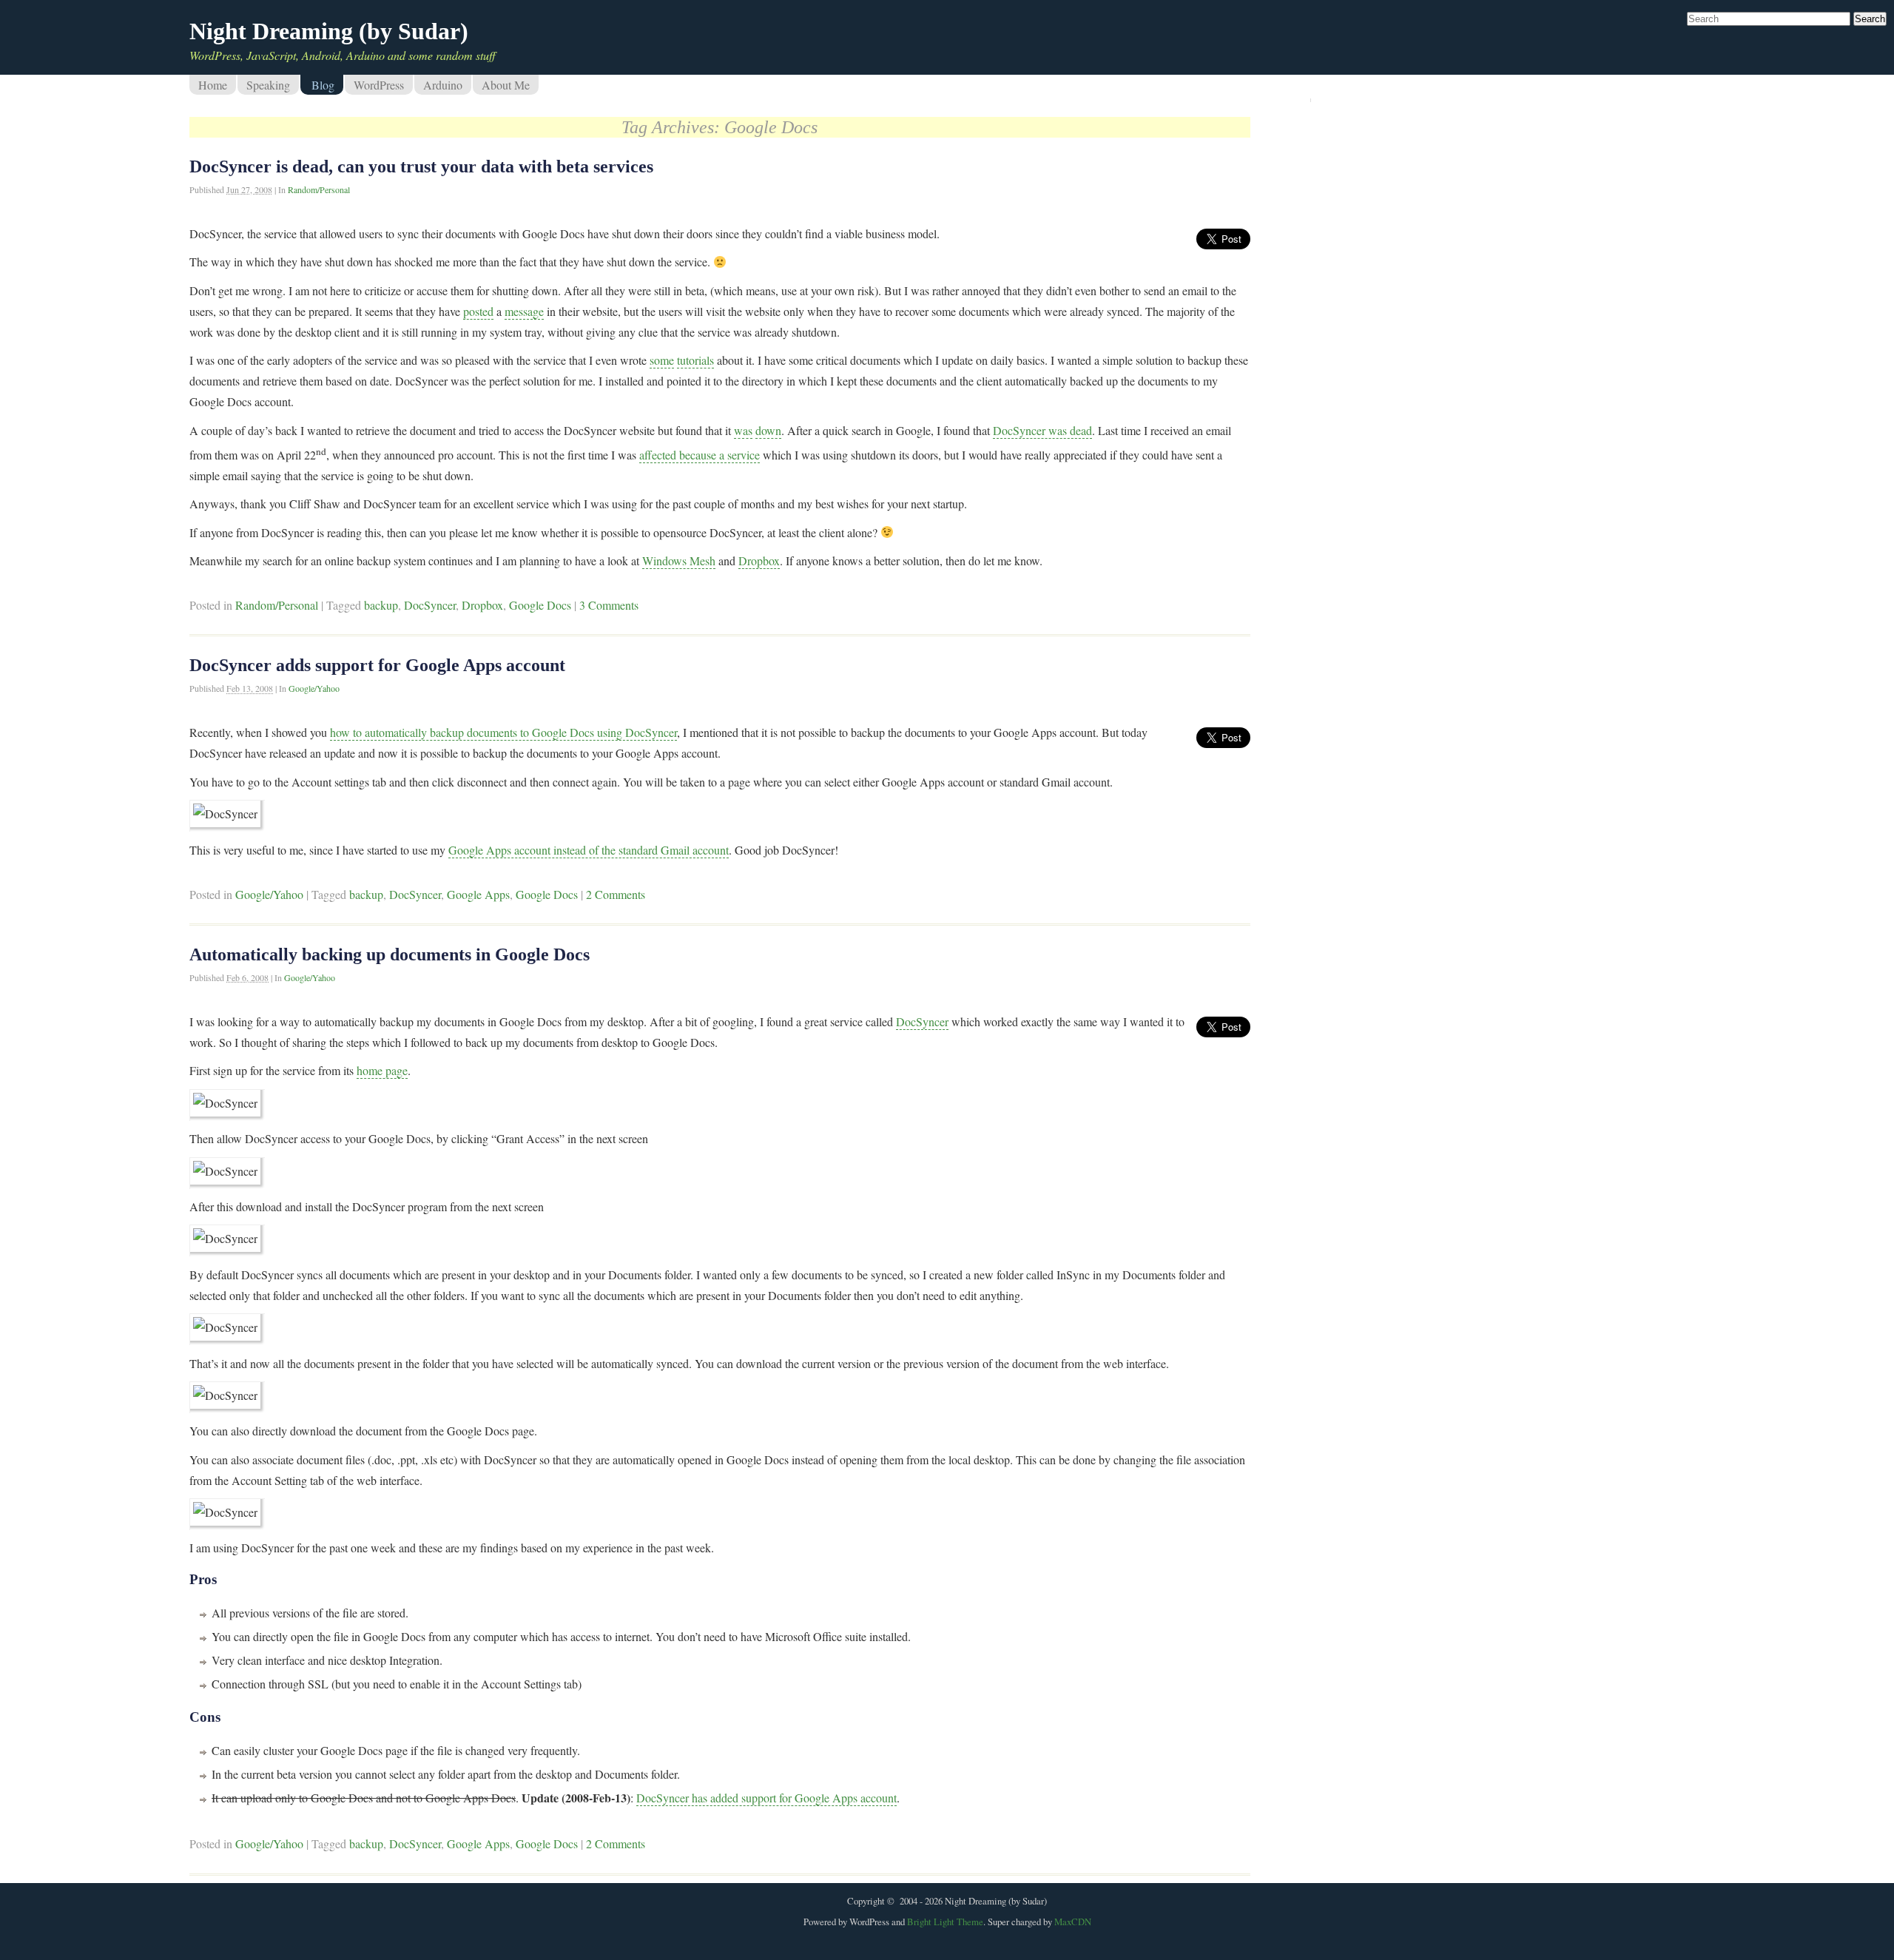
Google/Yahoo (314, 688)
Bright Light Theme (945, 1922)
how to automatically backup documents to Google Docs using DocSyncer (503, 732)
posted (478, 311)
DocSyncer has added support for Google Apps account (766, 1798)
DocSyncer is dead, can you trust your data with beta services (421, 166)
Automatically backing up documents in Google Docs (390, 954)
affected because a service (700, 455)
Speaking (268, 85)
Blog (323, 85)
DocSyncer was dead (1042, 430)
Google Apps (478, 894)
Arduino (443, 85)
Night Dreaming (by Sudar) (329, 31)
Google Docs (540, 605)
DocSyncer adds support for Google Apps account (377, 665)
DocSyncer (430, 605)
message (524, 311)
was (743, 430)
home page (382, 1070)
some (662, 360)
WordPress (379, 85)
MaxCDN (1073, 1922)
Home (213, 85)
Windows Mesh (679, 560)
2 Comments (616, 894)
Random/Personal (319, 189)
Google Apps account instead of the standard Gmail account (589, 850)
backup (381, 605)
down (768, 430)
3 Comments (609, 605)
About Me (506, 85)
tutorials (695, 360)
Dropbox (759, 560)
